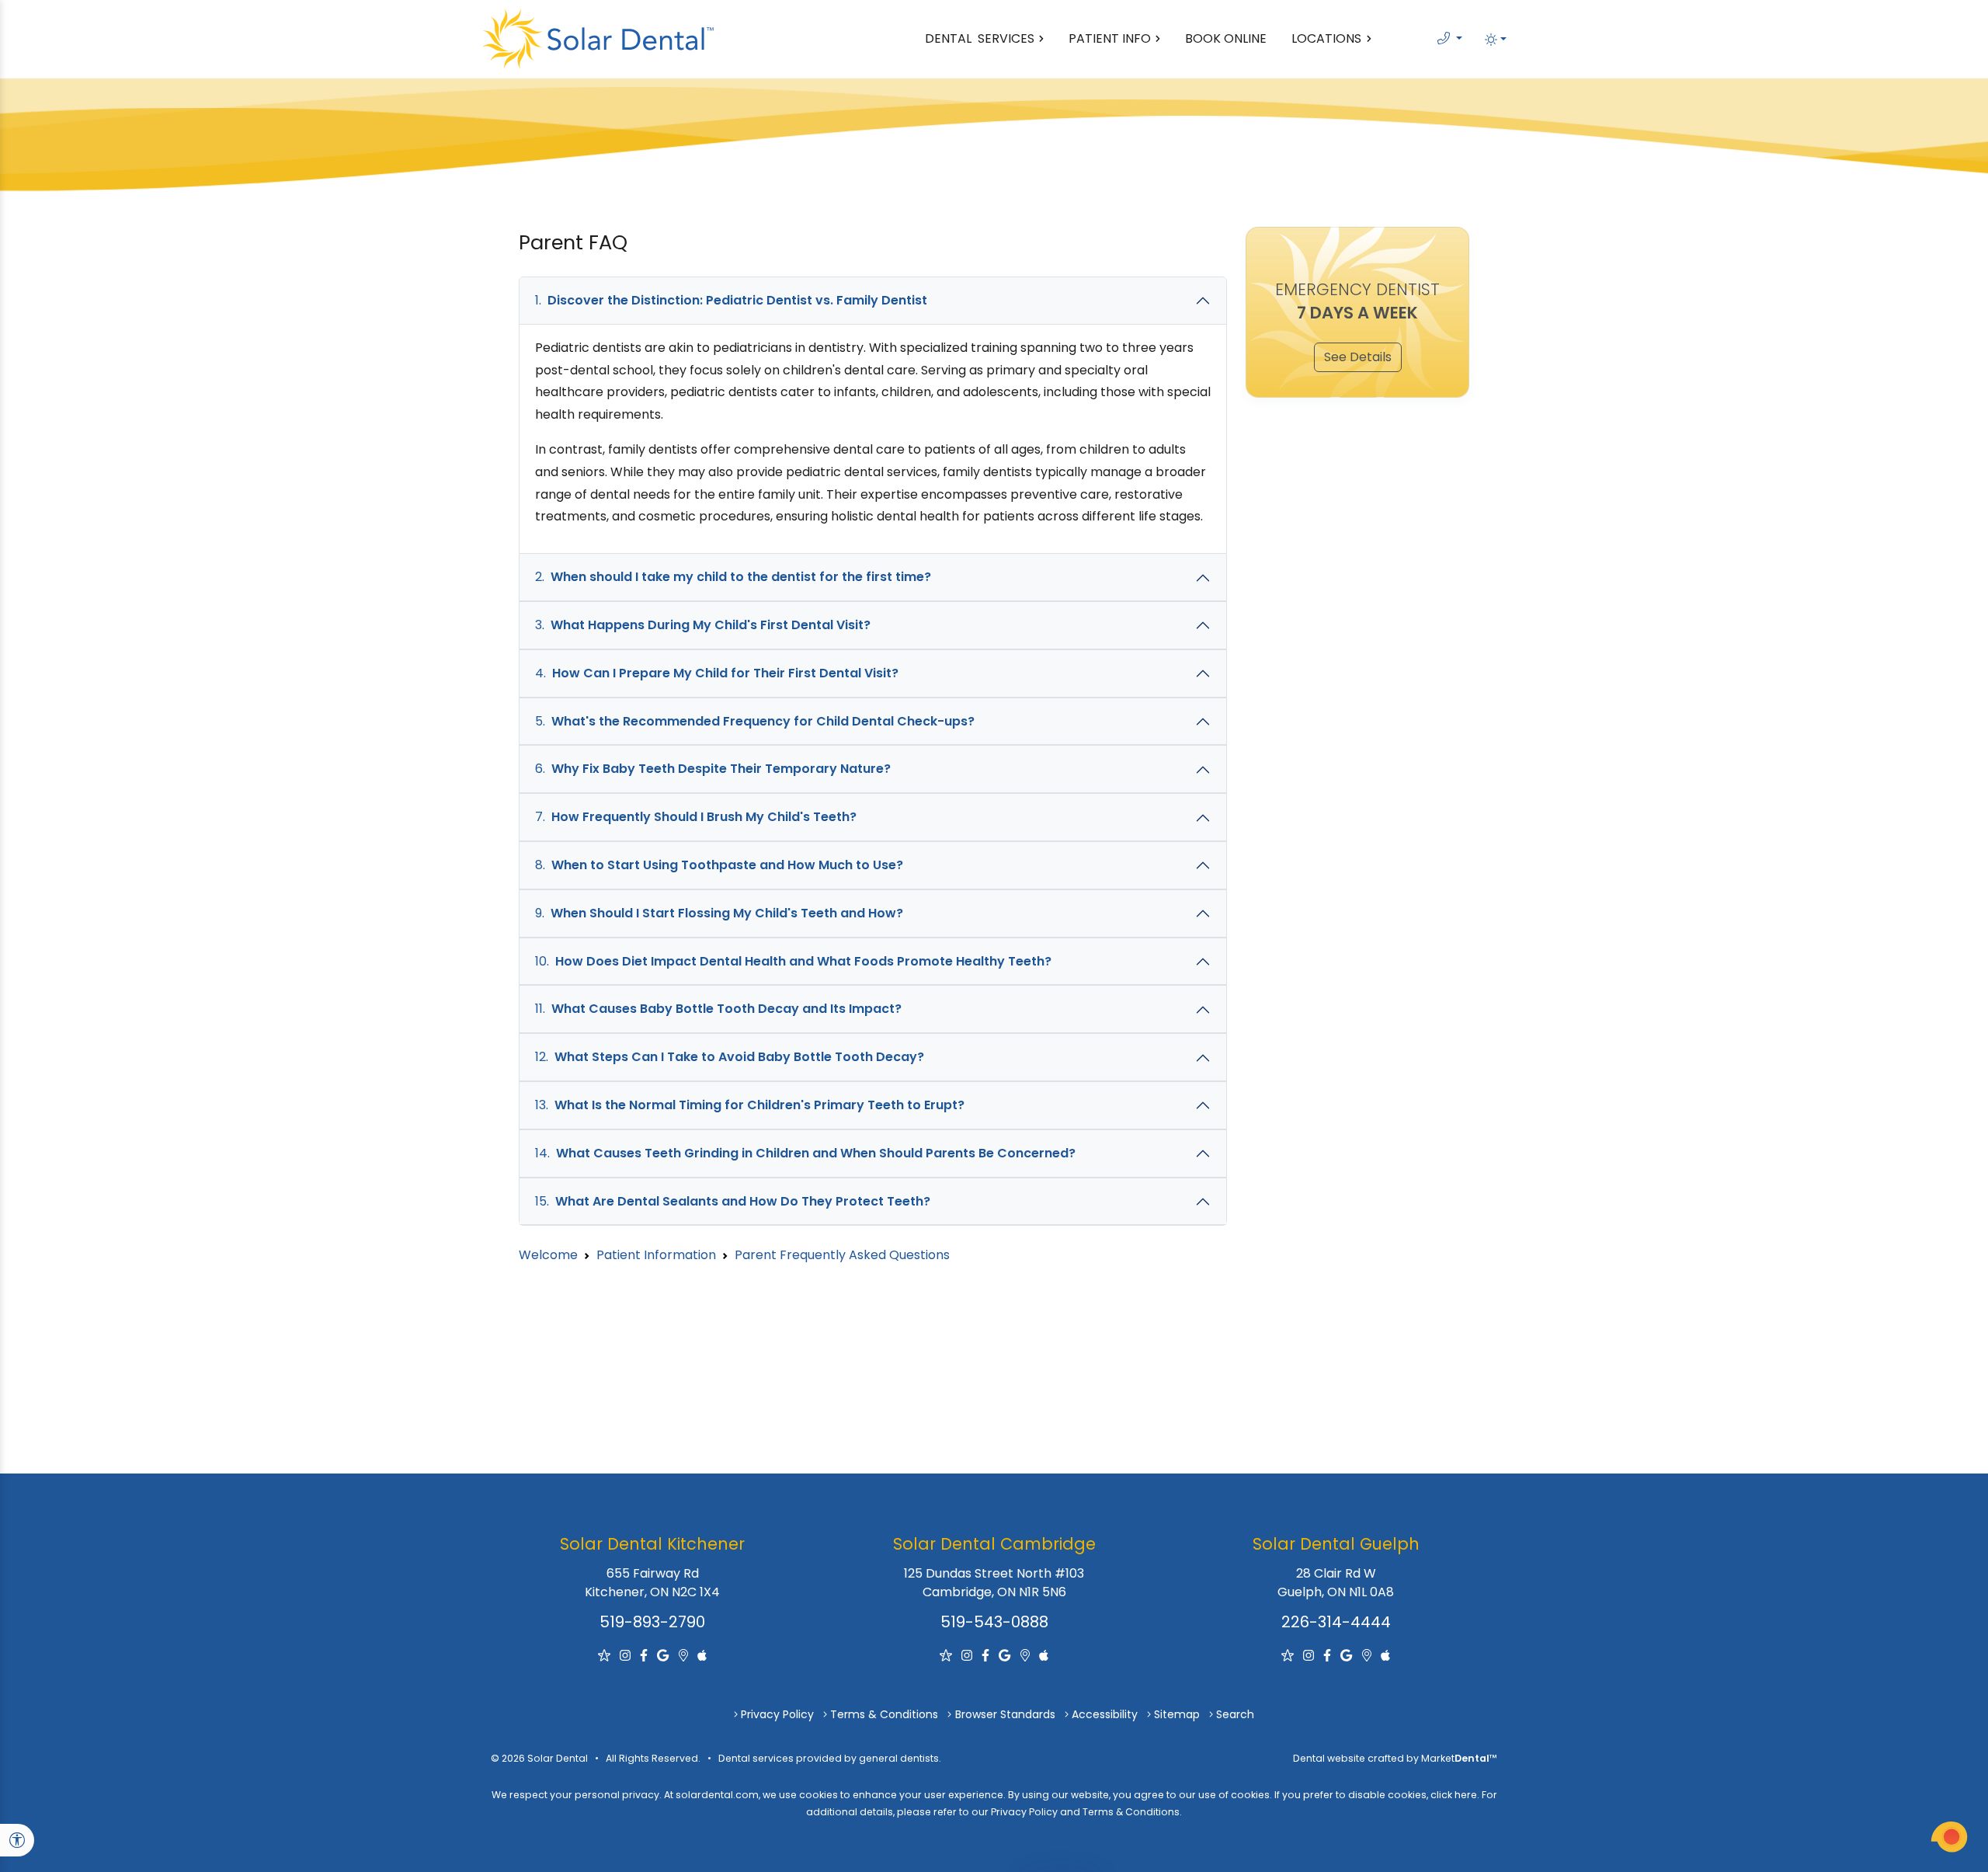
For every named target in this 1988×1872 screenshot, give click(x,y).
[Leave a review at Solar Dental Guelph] (1289, 1656)
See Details (1358, 357)
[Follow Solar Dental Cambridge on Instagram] (968, 1656)
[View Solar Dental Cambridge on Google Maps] (1027, 1656)
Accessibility (1105, 1714)
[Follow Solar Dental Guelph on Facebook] (1329, 1656)
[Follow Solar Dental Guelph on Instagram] (1310, 1656)
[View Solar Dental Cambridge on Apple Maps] (1044, 1656)
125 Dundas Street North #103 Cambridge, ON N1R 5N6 (994, 1583)
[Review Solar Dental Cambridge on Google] (1006, 1656)
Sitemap (1177, 1714)
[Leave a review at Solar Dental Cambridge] (947, 1656)
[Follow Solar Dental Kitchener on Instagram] (627, 1656)
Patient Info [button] (1110, 38)
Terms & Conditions (884, 1714)
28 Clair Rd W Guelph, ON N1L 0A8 (1336, 1583)
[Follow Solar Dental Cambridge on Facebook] (987, 1656)
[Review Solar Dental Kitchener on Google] (664, 1656)
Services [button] (980, 38)
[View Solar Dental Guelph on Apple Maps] (1385, 1656)
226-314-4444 (1336, 1622)
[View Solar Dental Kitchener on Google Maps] (685, 1656)
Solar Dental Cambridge (994, 1544)
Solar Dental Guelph (1336, 1544)
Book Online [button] (1226, 38)
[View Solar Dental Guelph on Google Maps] (1368, 1656)
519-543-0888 (994, 1622)
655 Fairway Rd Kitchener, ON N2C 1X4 (652, 1583)
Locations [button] (1326, 38)
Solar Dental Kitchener (652, 1544)
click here (1454, 1795)
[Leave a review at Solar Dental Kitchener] (606, 1656)
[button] (1496, 39)
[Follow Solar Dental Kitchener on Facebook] (645, 1656)
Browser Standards (1005, 1714)
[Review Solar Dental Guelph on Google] (1348, 1656)
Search (1235, 1714)
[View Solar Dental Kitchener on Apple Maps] (702, 1656)
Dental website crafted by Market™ (1395, 1758)
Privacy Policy (777, 1714)
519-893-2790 (652, 1622)
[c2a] (1949, 1837)
